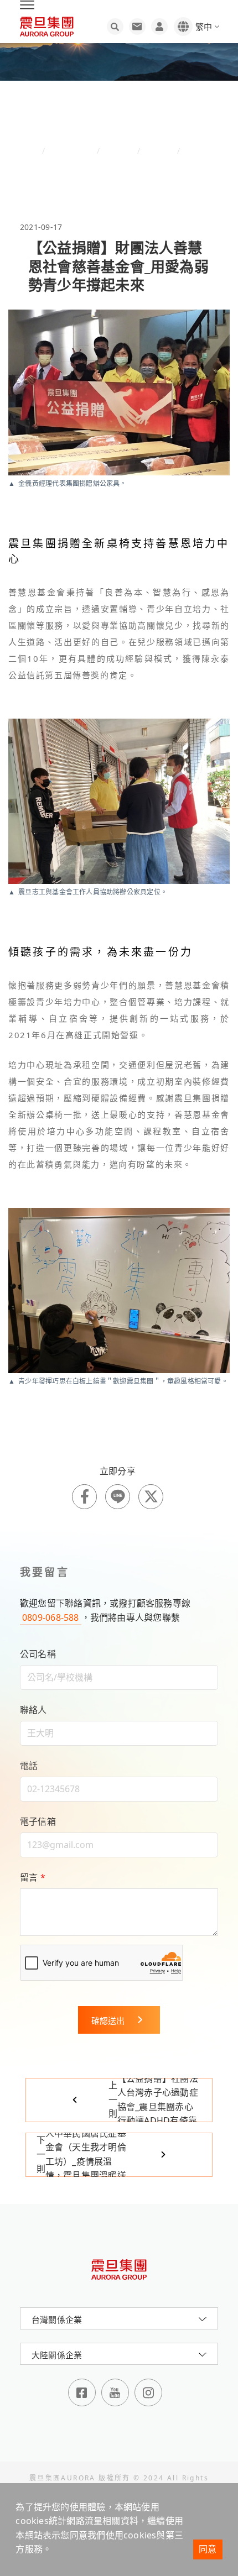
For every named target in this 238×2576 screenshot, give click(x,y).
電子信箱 (38, 1821)
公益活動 (159, 151)
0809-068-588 (51, 1617)
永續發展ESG (71, 151)
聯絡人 (33, 1710)
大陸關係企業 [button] (57, 2355)
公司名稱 (38, 1654)
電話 (29, 1766)
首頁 (33, 151)
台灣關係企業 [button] (57, 2320)
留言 (33, 1877)
